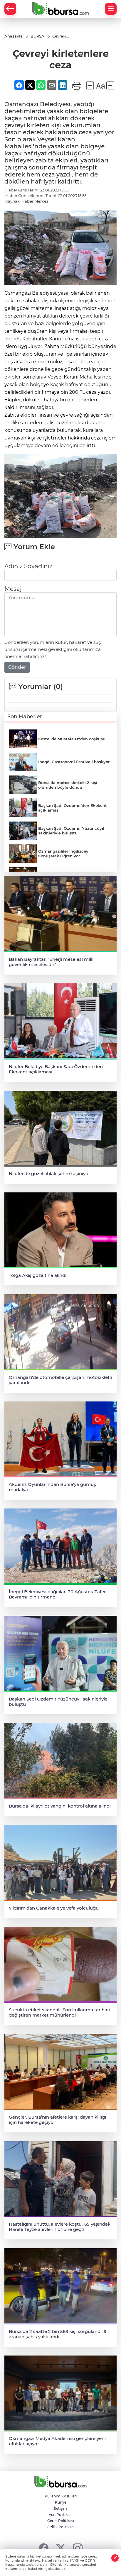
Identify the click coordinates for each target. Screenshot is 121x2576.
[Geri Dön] (10, 9)
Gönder (17, 667)
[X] (61, 2548)
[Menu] (111, 9)
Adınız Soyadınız (28, 566)
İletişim (60, 2508)
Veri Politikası (60, 2515)
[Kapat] (115, 2558)
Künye (61, 2502)
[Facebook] (44, 2548)
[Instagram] (78, 2548)
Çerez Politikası (61, 2521)
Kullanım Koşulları (61, 2496)
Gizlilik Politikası (60, 2527)
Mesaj (13, 589)
